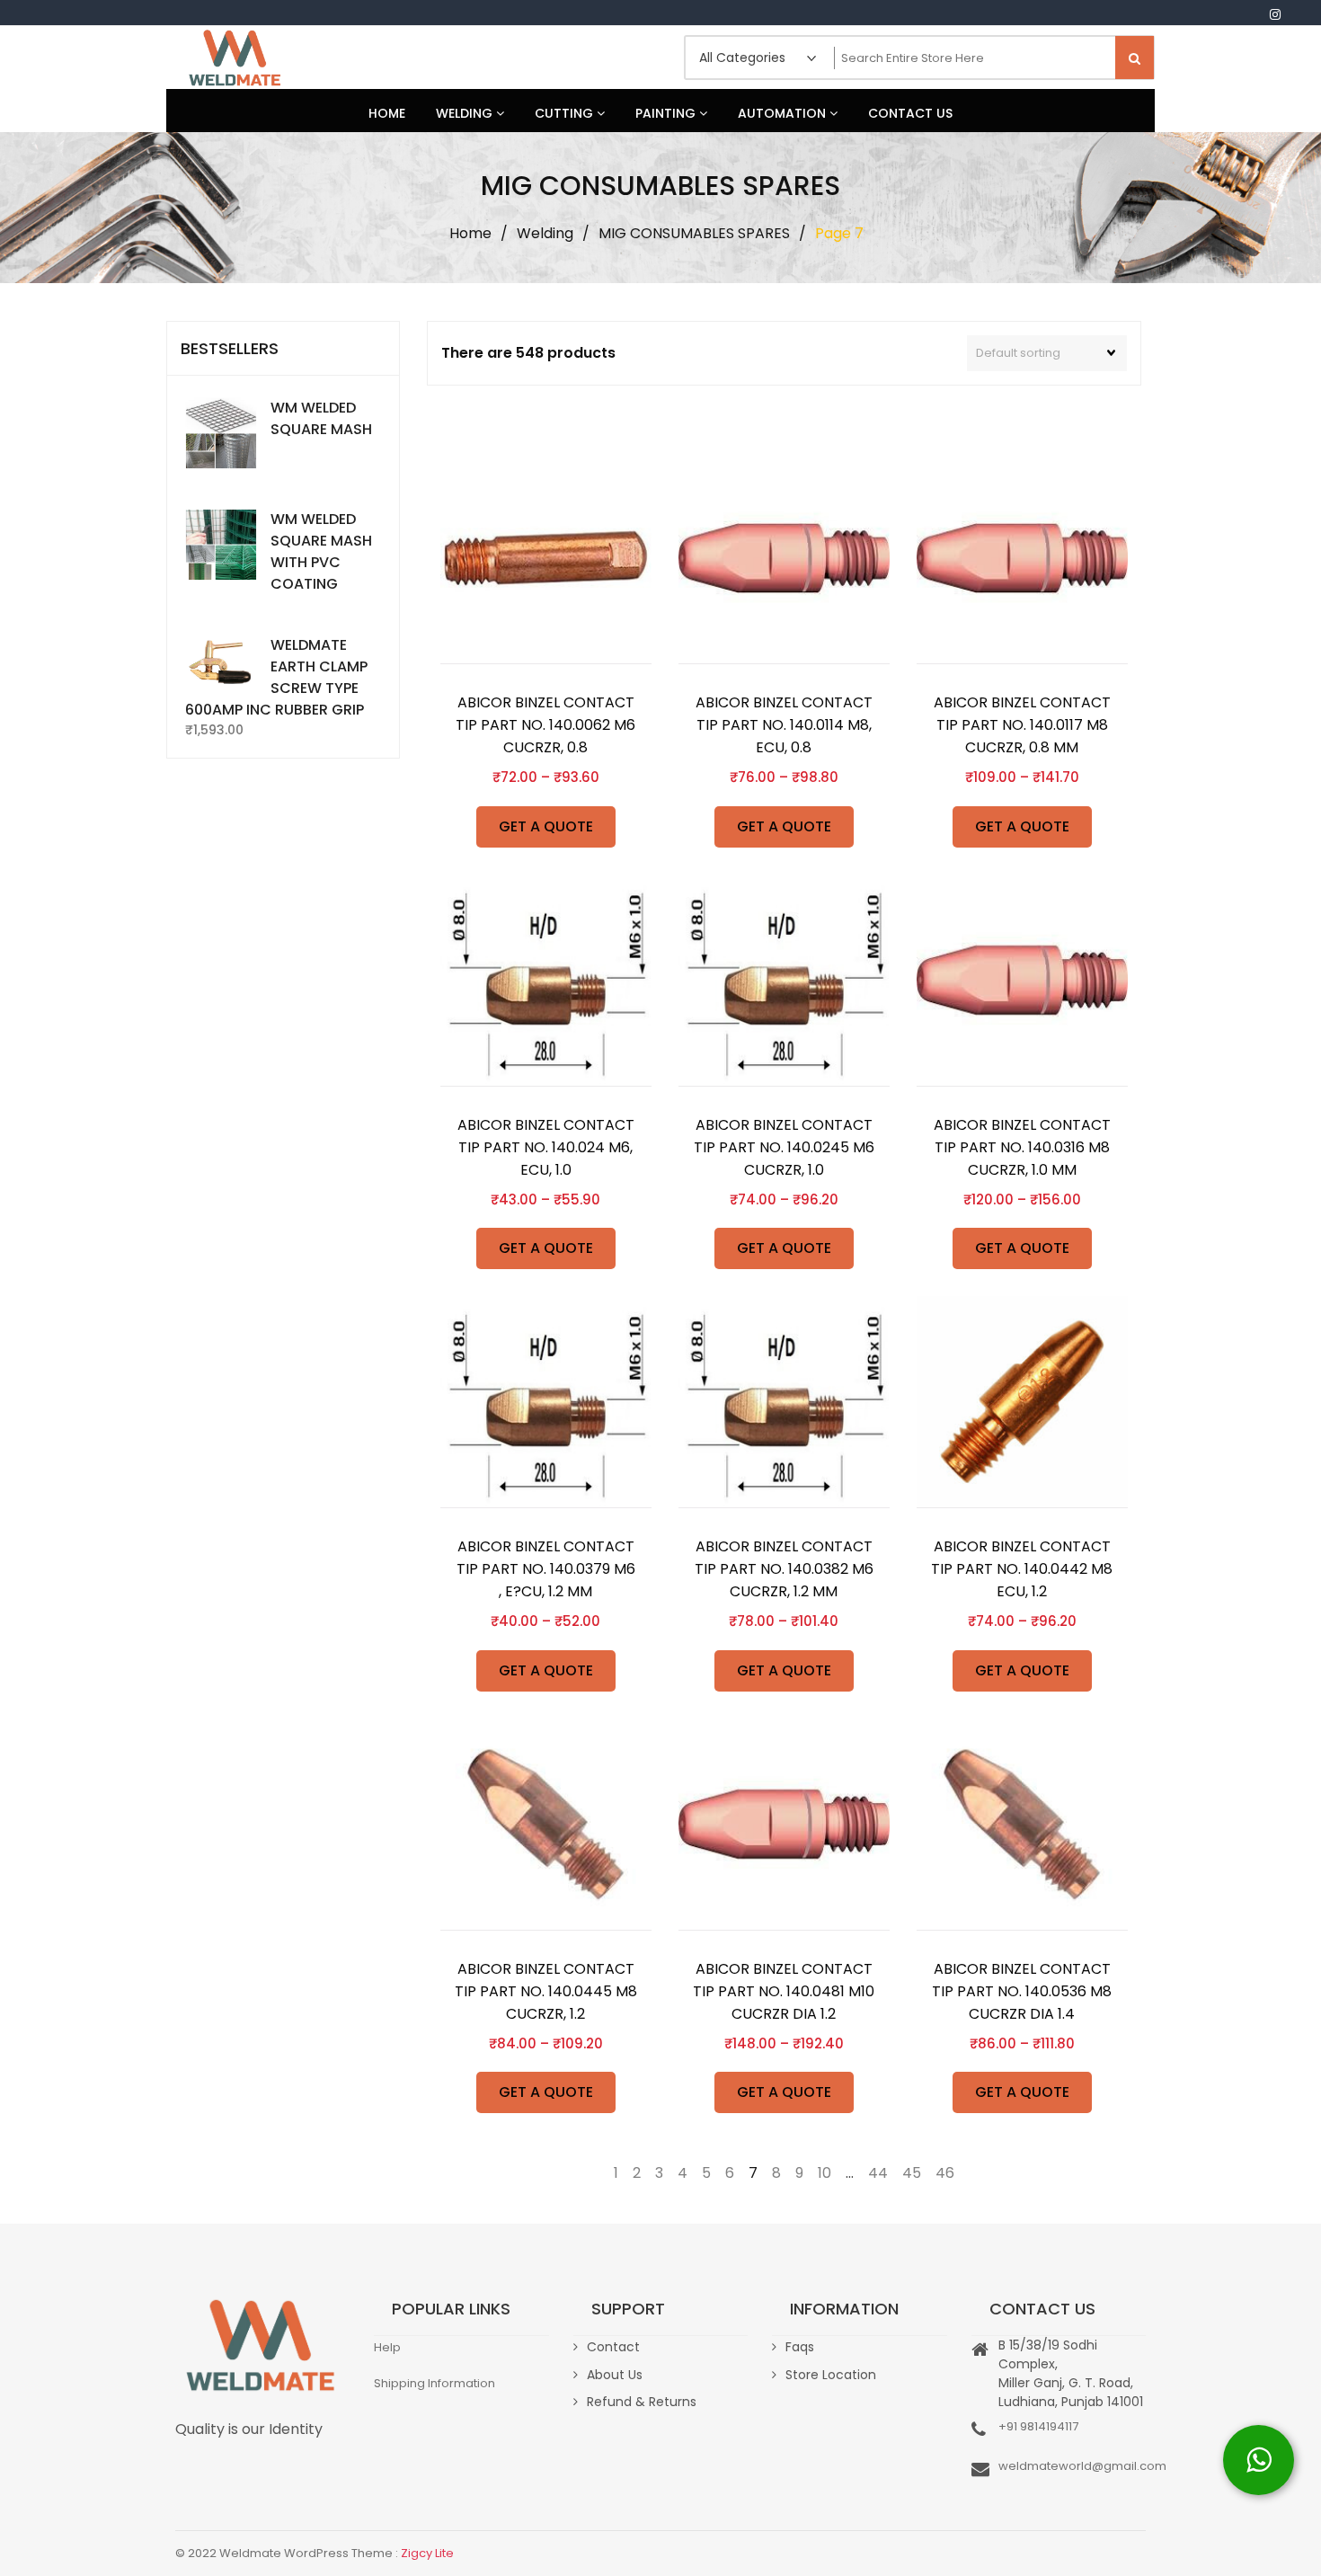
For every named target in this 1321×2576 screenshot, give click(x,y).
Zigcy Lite (427, 2553)
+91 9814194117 (1038, 2426)
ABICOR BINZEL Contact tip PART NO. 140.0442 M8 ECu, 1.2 (1022, 1569)
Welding (466, 113)
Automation (784, 113)
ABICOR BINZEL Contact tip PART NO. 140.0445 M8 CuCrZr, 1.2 (546, 1991)
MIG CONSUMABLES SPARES (694, 233)
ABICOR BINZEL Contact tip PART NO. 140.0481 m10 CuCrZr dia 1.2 (784, 1991)
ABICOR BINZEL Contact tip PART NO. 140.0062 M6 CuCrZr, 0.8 (545, 725)
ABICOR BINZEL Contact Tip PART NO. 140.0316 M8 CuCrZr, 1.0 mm (1022, 1147)
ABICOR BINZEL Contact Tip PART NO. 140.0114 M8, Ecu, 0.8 (784, 725)
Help (387, 2347)
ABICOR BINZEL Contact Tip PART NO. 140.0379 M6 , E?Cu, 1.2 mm (546, 1569)
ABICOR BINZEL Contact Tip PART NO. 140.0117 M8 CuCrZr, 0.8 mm (1022, 725)
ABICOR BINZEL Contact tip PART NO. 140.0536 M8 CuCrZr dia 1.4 (1022, 1991)
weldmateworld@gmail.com (1082, 2466)
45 (912, 2173)
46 (945, 2173)
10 (825, 2173)
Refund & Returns (642, 2402)
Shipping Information (434, 2383)
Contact (613, 2347)
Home (387, 113)
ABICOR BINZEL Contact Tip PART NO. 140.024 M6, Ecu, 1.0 (546, 1147)
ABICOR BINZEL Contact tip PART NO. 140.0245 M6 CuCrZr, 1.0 (784, 1147)
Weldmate (234, 58)
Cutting (566, 113)
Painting (667, 113)
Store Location (831, 2375)
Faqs (800, 2347)
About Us (615, 2375)
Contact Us (910, 113)
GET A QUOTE (546, 826)
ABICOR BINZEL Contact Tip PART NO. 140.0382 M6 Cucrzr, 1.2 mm (784, 1569)
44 (878, 2173)
